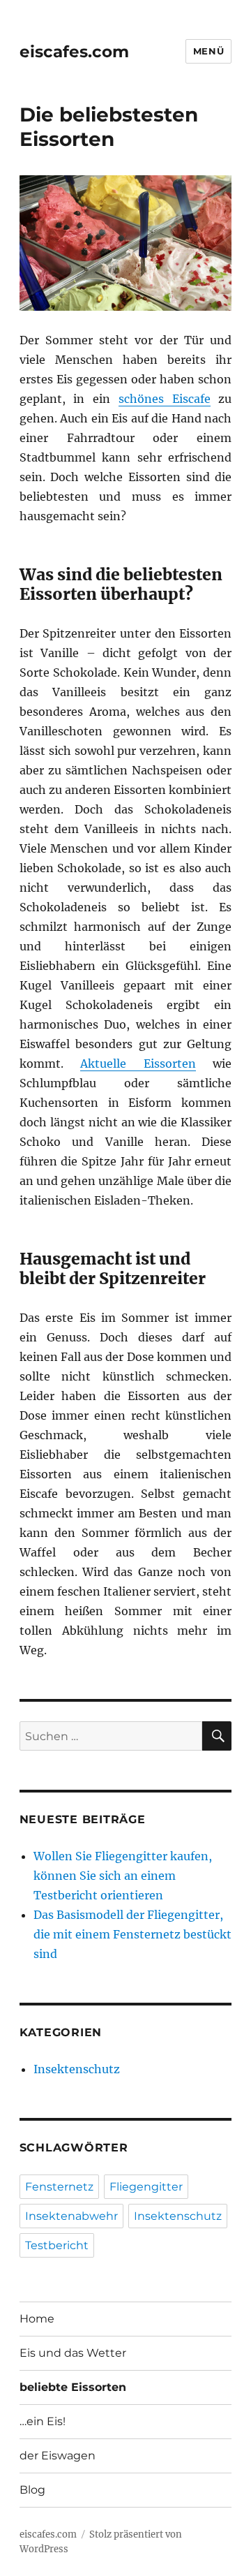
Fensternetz (59, 2187)
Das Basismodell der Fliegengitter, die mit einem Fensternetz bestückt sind (132, 1934)
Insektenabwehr (71, 2216)
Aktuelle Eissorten (138, 1063)
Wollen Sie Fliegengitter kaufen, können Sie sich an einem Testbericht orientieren (123, 1876)
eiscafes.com (74, 52)
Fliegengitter (146, 2187)
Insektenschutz (77, 2069)
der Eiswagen (58, 2456)
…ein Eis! (43, 2421)
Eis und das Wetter (73, 2353)
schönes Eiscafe (165, 399)
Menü (208, 51)
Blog (32, 2490)
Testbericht (57, 2245)
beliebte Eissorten (73, 2387)
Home (37, 2319)
